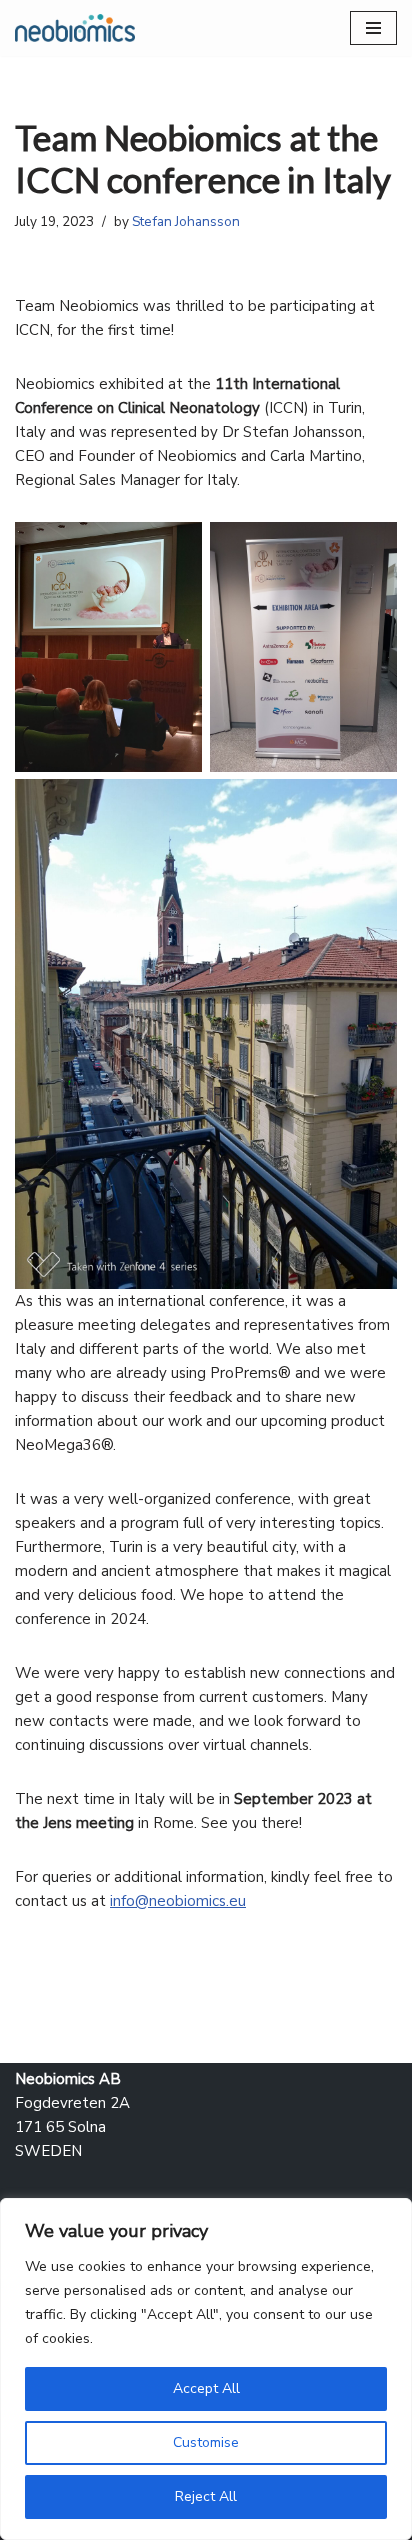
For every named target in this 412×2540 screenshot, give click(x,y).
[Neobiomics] (75, 28)
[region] (206, 2369)
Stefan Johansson (186, 221)
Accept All (206, 2388)
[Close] (391, 2215)
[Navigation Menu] (373, 28)
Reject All (206, 2496)
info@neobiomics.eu (178, 1901)
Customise (206, 2442)
